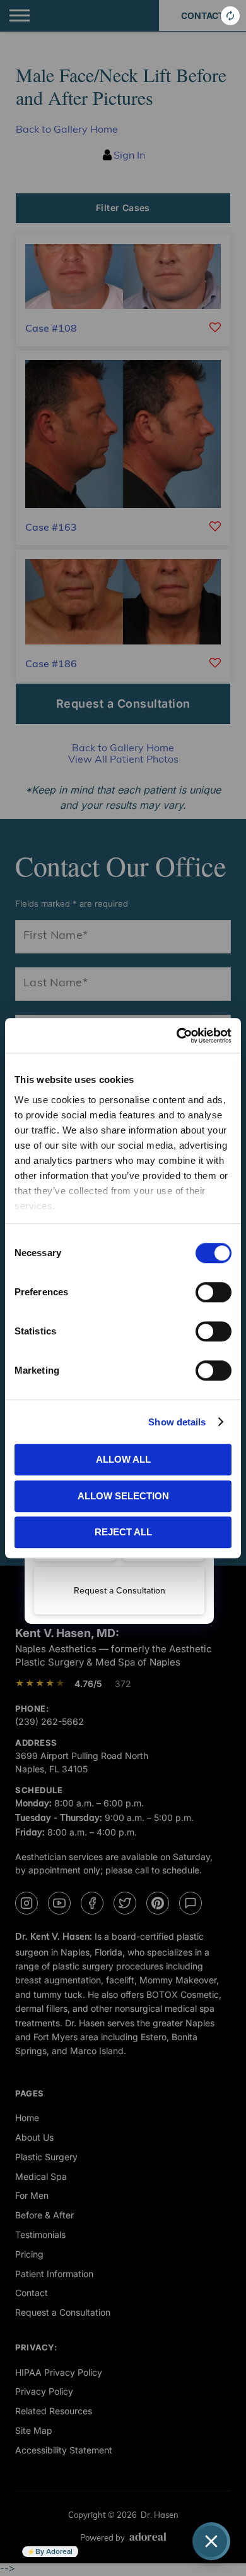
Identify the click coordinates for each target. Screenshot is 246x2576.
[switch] (214, 1292)
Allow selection (123, 1496)
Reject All (123, 1532)
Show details (177, 1422)
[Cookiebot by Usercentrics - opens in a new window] (177, 1036)
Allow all (123, 1459)
